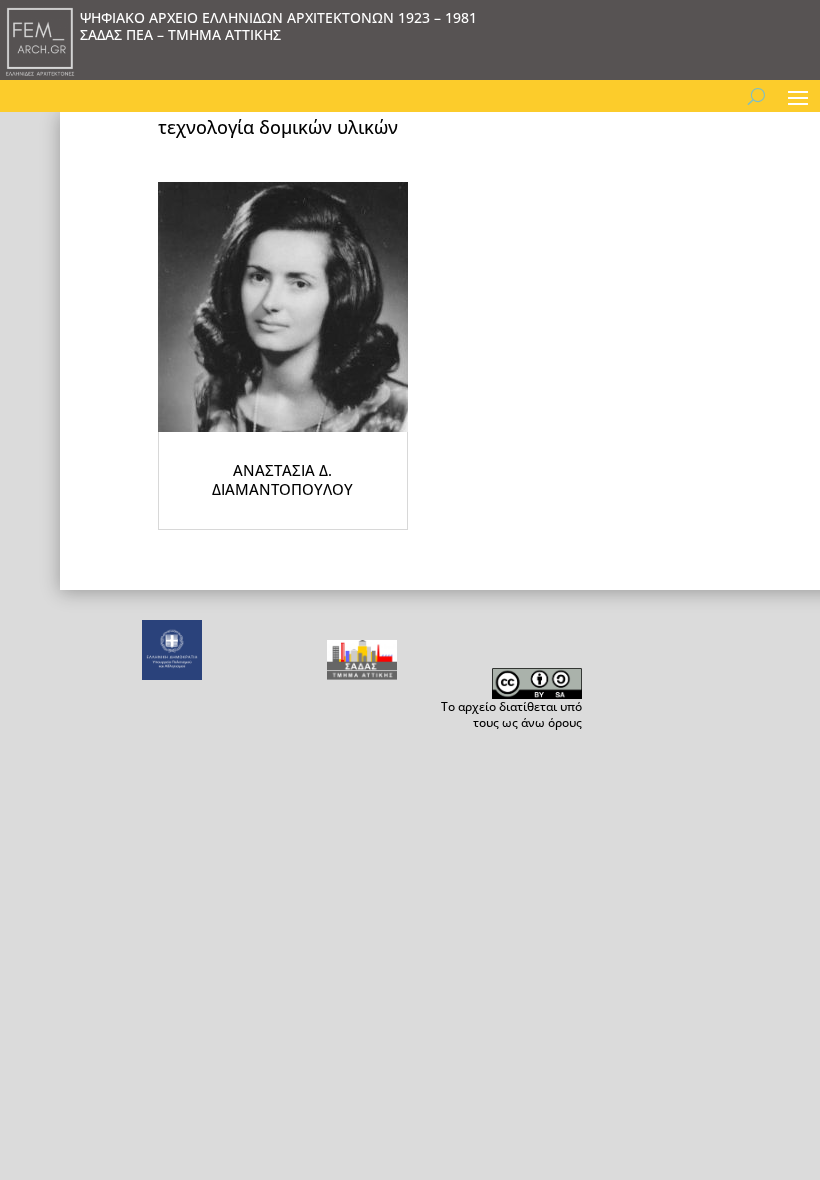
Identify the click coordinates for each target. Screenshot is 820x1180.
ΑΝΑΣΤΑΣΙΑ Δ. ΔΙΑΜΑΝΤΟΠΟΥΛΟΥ (282, 480)
